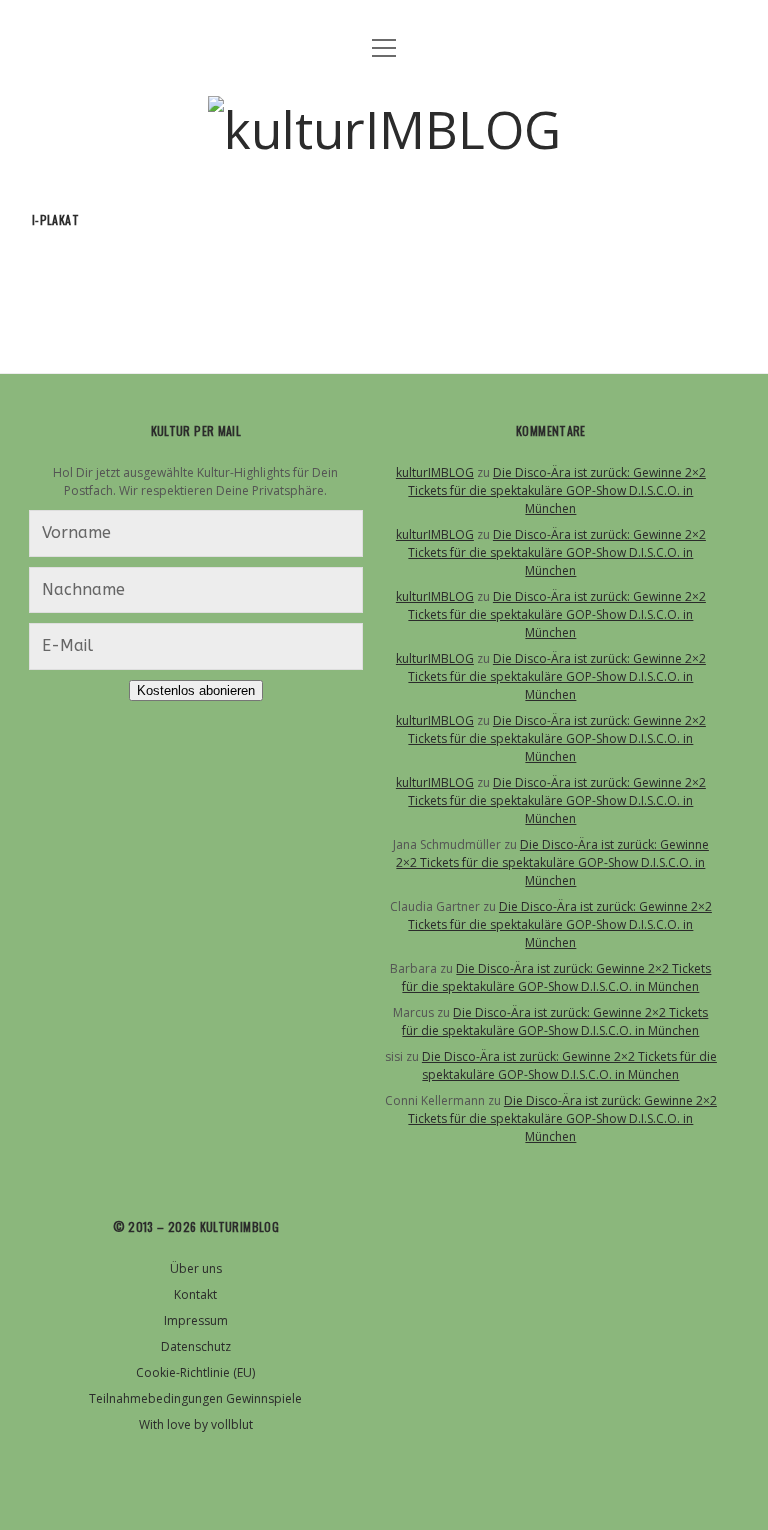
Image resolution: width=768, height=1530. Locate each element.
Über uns (196, 1268)
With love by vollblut (196, 1424)
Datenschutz (196, 1346)
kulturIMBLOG (435, 472)
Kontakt (195, 1294)
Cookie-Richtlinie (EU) (195, 1372)
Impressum (196, 1320)
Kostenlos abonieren (196, 690)
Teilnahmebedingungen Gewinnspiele (195, 1398)
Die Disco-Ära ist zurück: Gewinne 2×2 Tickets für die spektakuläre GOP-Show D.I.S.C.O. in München (557, 490)
